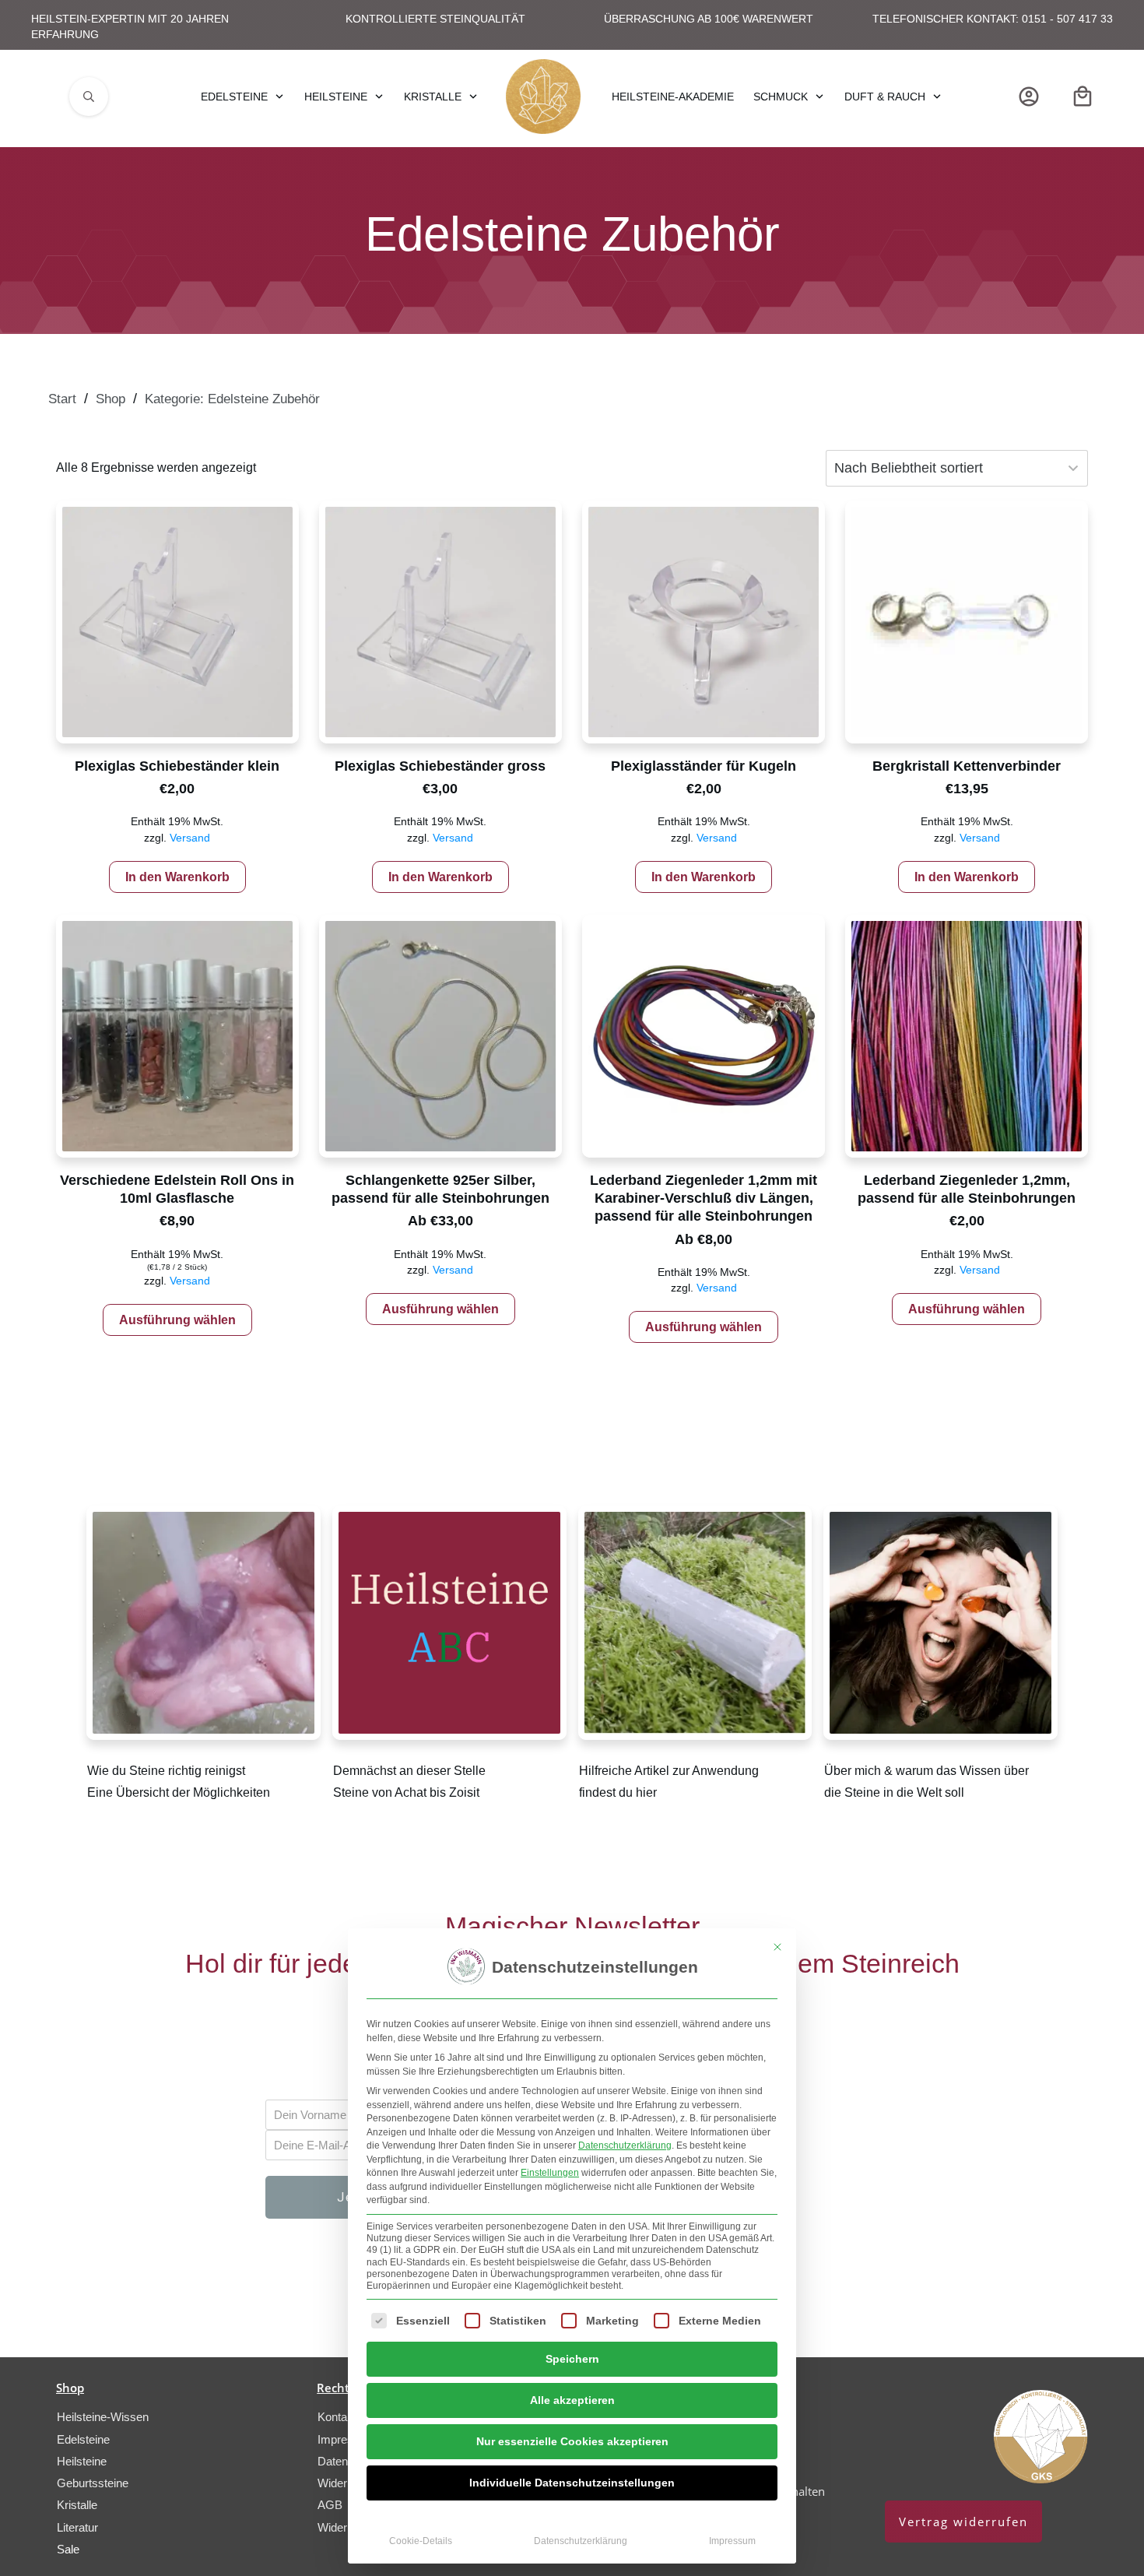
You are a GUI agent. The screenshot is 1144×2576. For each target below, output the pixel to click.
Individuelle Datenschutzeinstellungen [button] (572, 2483)
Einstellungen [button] (550, 2173)
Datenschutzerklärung (625, 2145)
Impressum (732, 2541)
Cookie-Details (421, 2541)
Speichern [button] (572, 2359)
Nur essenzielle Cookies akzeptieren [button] (572, 2441)
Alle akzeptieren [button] (572, 2400)
